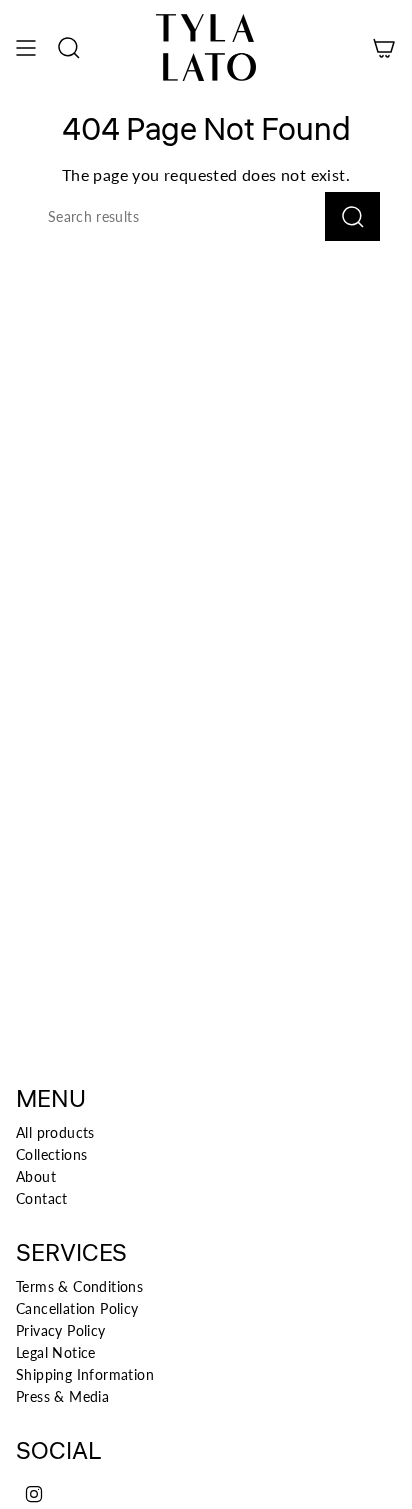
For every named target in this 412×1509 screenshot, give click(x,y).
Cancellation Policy (77, 1308)
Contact (42, 1198)
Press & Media (62, 1396)
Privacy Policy (61, 1330)
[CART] (384, 47)
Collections (51, 1154)
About (36, 1176)
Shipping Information (85, 1374)
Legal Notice (56, 1352)
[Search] (352, 216)
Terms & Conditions (79, 1286)
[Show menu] (26, 47)
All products (55, 1132)
